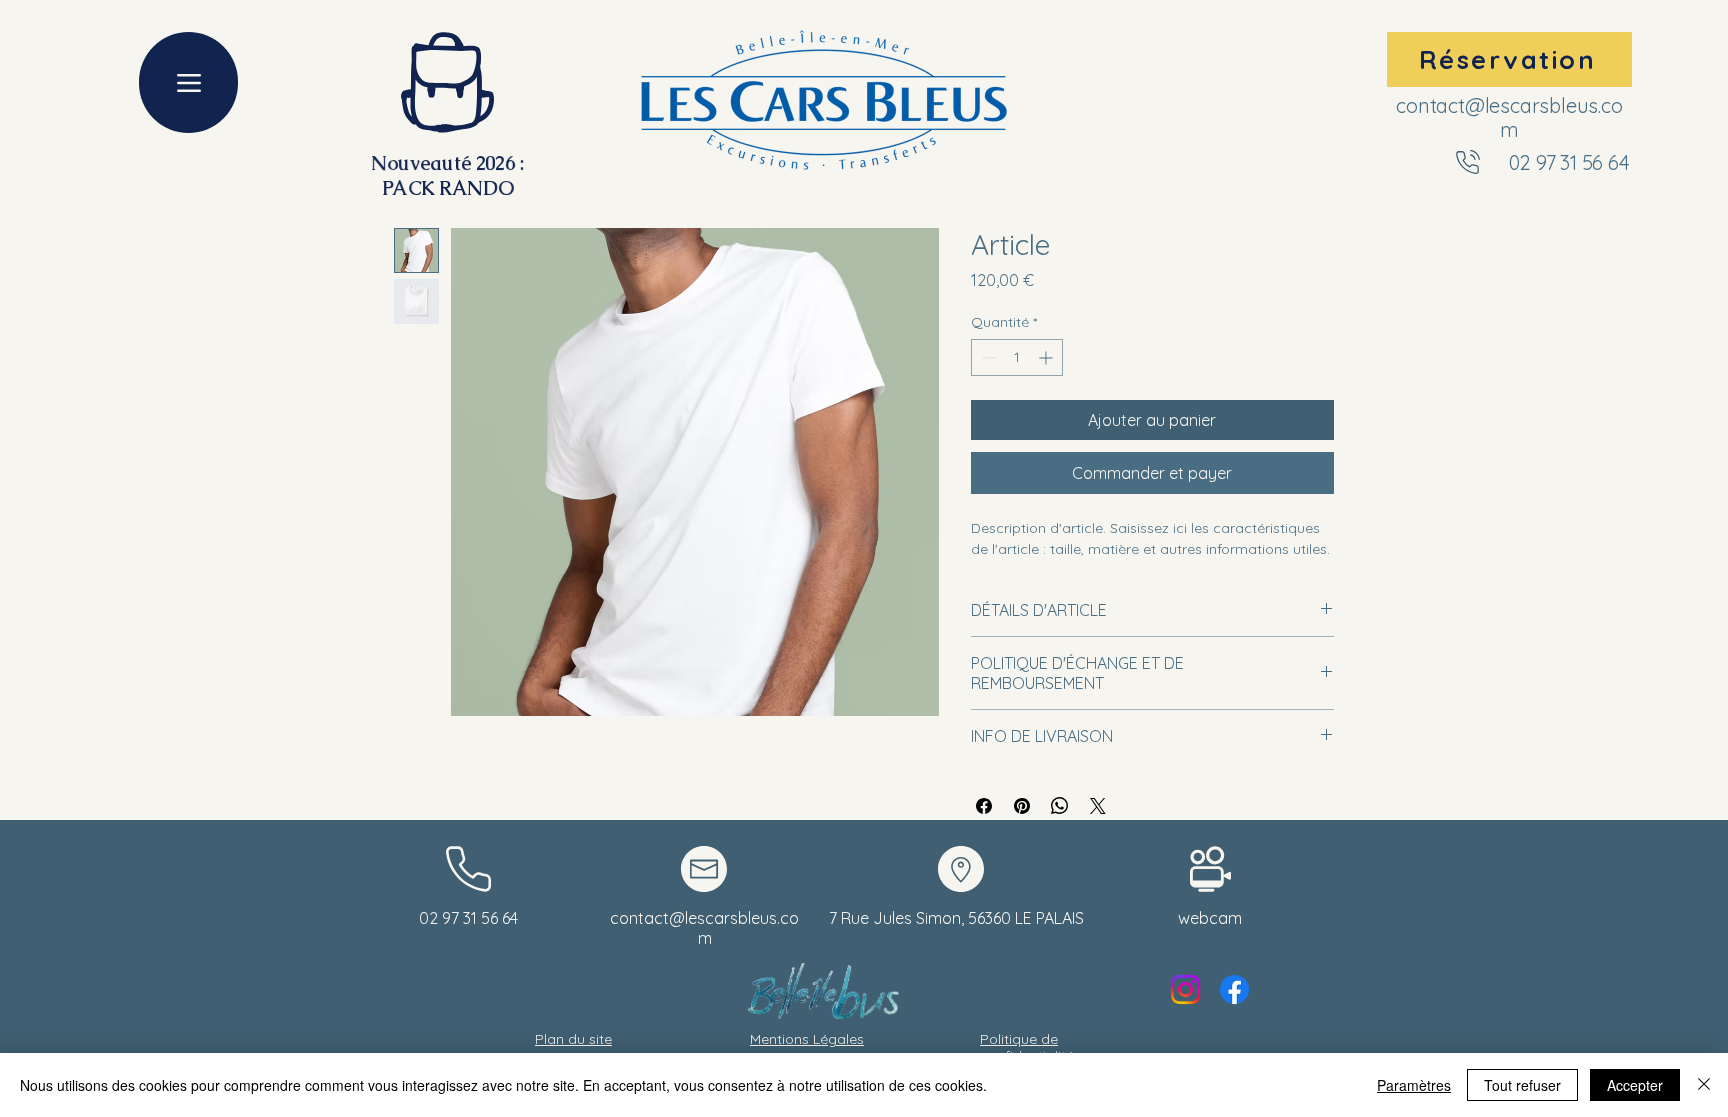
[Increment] (1047, 357)
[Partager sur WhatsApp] (1060, 806)
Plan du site (573, 1039)
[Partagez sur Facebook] (984, 806)
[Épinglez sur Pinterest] (1022, 806)
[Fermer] (1704, 1085)
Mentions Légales (807, 1039)
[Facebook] (1234, 989)
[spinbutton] (1017, 357)
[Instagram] (1185, 989)
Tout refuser (1522, 1085)
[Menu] (188, 82)
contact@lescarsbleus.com (1509, 117)
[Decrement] (986, 357)
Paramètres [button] (1414, 1085)
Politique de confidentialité (1027, 1047)
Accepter (1635, 1085)
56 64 (1606, 162)
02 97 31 (1545, 162)
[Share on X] (1098, 806)
